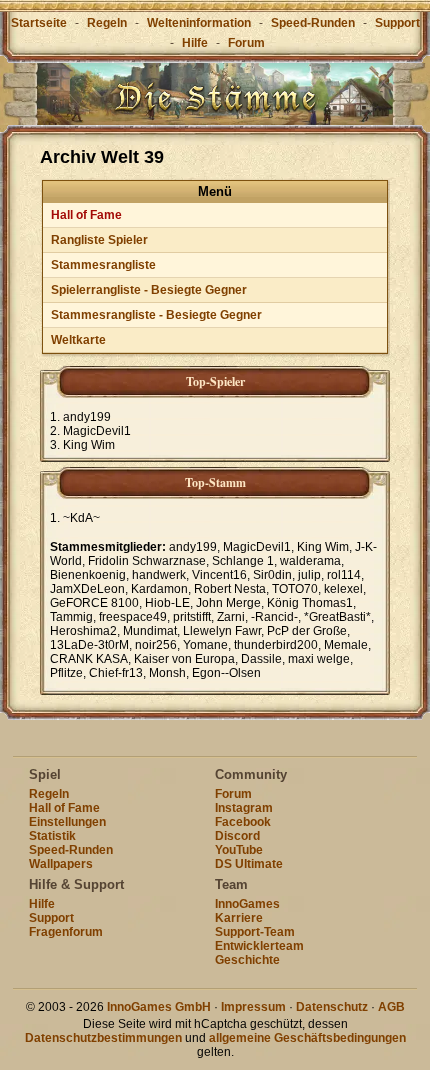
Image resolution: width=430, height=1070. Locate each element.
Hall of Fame (86, 215)
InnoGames (247, 904)
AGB (391, 1007)
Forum (246, 43)
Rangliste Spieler (99, 240)
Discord (237, 836)
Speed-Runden (313, 23)
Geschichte (247, 960)
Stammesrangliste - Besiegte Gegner (156, 315)
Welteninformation (199, 23)
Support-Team (255, 932)
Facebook (243, 822)
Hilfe (195, 43)
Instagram (244, 808)
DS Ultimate (249, 864)
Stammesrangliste (103, 265)
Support (397, 23)
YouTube (239, 850)
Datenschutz (332, 1007)
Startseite (39, 23)
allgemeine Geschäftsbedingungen (307, 1038)
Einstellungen (67, 822)
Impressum (253, 1007)
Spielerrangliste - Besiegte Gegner (149, 290)
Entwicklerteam (259, 946)
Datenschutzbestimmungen (103, 1038)
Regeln (107, 23)
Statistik (52, 836)
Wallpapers (61, 864)
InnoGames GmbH (159, 1007)
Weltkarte (78, 340)
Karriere (239, 918)
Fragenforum (66, 932)
